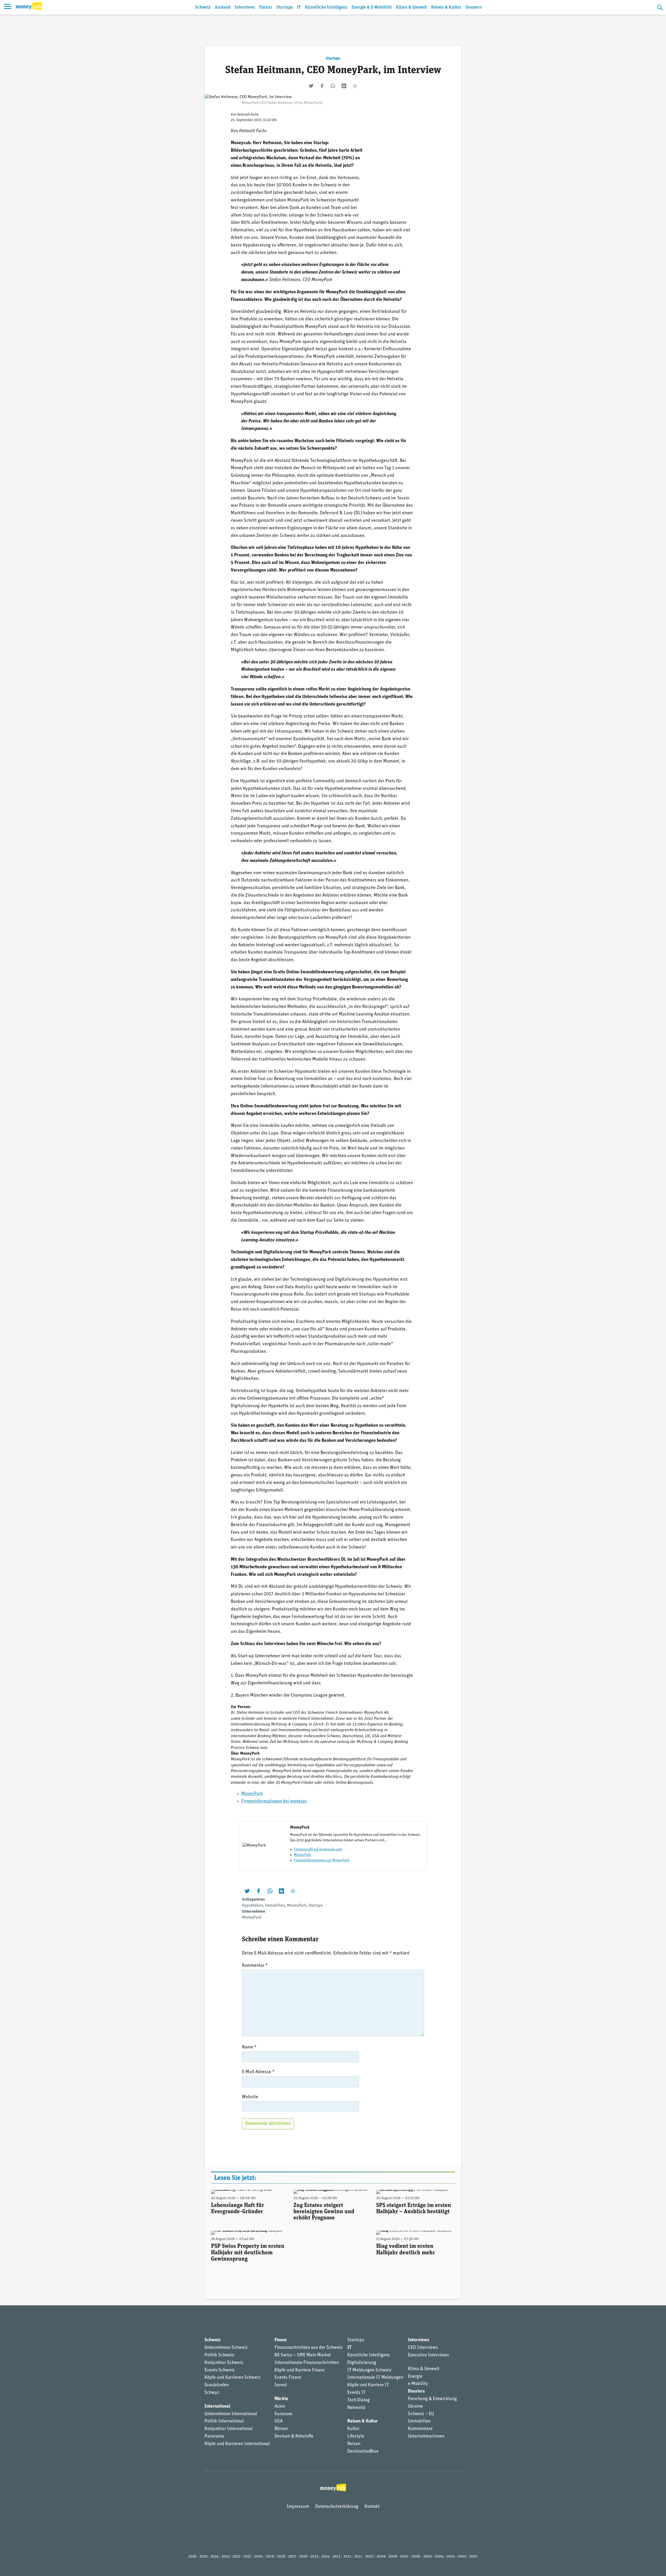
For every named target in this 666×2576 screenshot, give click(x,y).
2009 (381, 2557)
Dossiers (474, 7)
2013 (336, 2557)
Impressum (298, 2507)
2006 (416, 2557)
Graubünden (217, 2385)
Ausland (223, 7)
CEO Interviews (423, 2348)
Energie (415, 2377)
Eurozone (283, 2414)
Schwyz (212, 2393)
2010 (369, 2557)
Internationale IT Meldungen (375, 2378)
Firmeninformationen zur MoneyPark (322, 1860)
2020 (259, 2557)
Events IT (356, 2393)
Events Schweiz (220, 2370)
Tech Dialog (358, 2400)
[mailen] (355, 86)
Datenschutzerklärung (337, 2507)
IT (299, 7)
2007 (404, 2557)
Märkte (281, 2399)
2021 (247, 2557)
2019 (270, 2557)
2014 (325, 2557)
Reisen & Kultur (446, 7)
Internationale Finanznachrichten (307, 2363)
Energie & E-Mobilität (372, 7)
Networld (356, 2408)
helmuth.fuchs (248, 115)
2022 (236, 2557)
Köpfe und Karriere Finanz (300, 2370)
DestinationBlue (363, 2452)
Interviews (245, 7)
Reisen (354, 2444)
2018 (281, 2557)
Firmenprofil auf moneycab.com (318, 1849)
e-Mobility (418, 2384)
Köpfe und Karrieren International (237, 2444)
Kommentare (420, 2429)
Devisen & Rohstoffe (294, 2437)
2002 (462, 2557)
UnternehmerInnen (426, 2437)
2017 (292, 2557)
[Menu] (8, 7)
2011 (358, 2557)
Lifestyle (356, 2437)
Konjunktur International (229, 2429)
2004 (439, 2557)
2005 (427, 2557)
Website (250, 2097)
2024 (214, 2557)
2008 (393, 2557)
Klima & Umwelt (411, 7)
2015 (314, 2557)
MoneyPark (252, 1794)
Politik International (224, 2421)
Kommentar (255, 1966)
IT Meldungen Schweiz (369, 2370)
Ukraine (415, 2407)
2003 (451, 2557)
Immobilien (275, 1906)
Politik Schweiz (219, 2355)
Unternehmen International (231, 2414)
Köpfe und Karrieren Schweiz (232, 2378)
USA (278, 2421)
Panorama (214, 2437)
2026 (192, 2557)
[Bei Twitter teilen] (311, 86)
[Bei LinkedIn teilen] (344, 86)
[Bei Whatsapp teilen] (333, 86)
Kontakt (372, 2507)
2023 (226, 2557)
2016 (303, 2557)
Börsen (281, 2429)
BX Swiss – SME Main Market (303, 2355)
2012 (347, 2557)
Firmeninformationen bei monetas (274, 1801)
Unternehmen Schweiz (226, 2348)
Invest (281, 2385)
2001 (473, 2557)
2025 (203, 2557)
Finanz (266, 7)
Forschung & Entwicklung (432, 2399)
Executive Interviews (428, 2355)
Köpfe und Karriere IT (368, 2385)
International (217, 2407)
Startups (284, 7)
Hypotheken (252, 1906)
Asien (280, 2407)
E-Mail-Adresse (258, 2072)
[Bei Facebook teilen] (322, 86)
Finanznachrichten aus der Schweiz (309, 2348)
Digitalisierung (362, 2363)
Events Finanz (288, 2378)
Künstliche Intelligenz (326, 7)
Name (249, 2047)
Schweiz (203, 7)
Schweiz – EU (421, 2414)
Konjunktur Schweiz (224, 2363)
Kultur (353, 2429)
